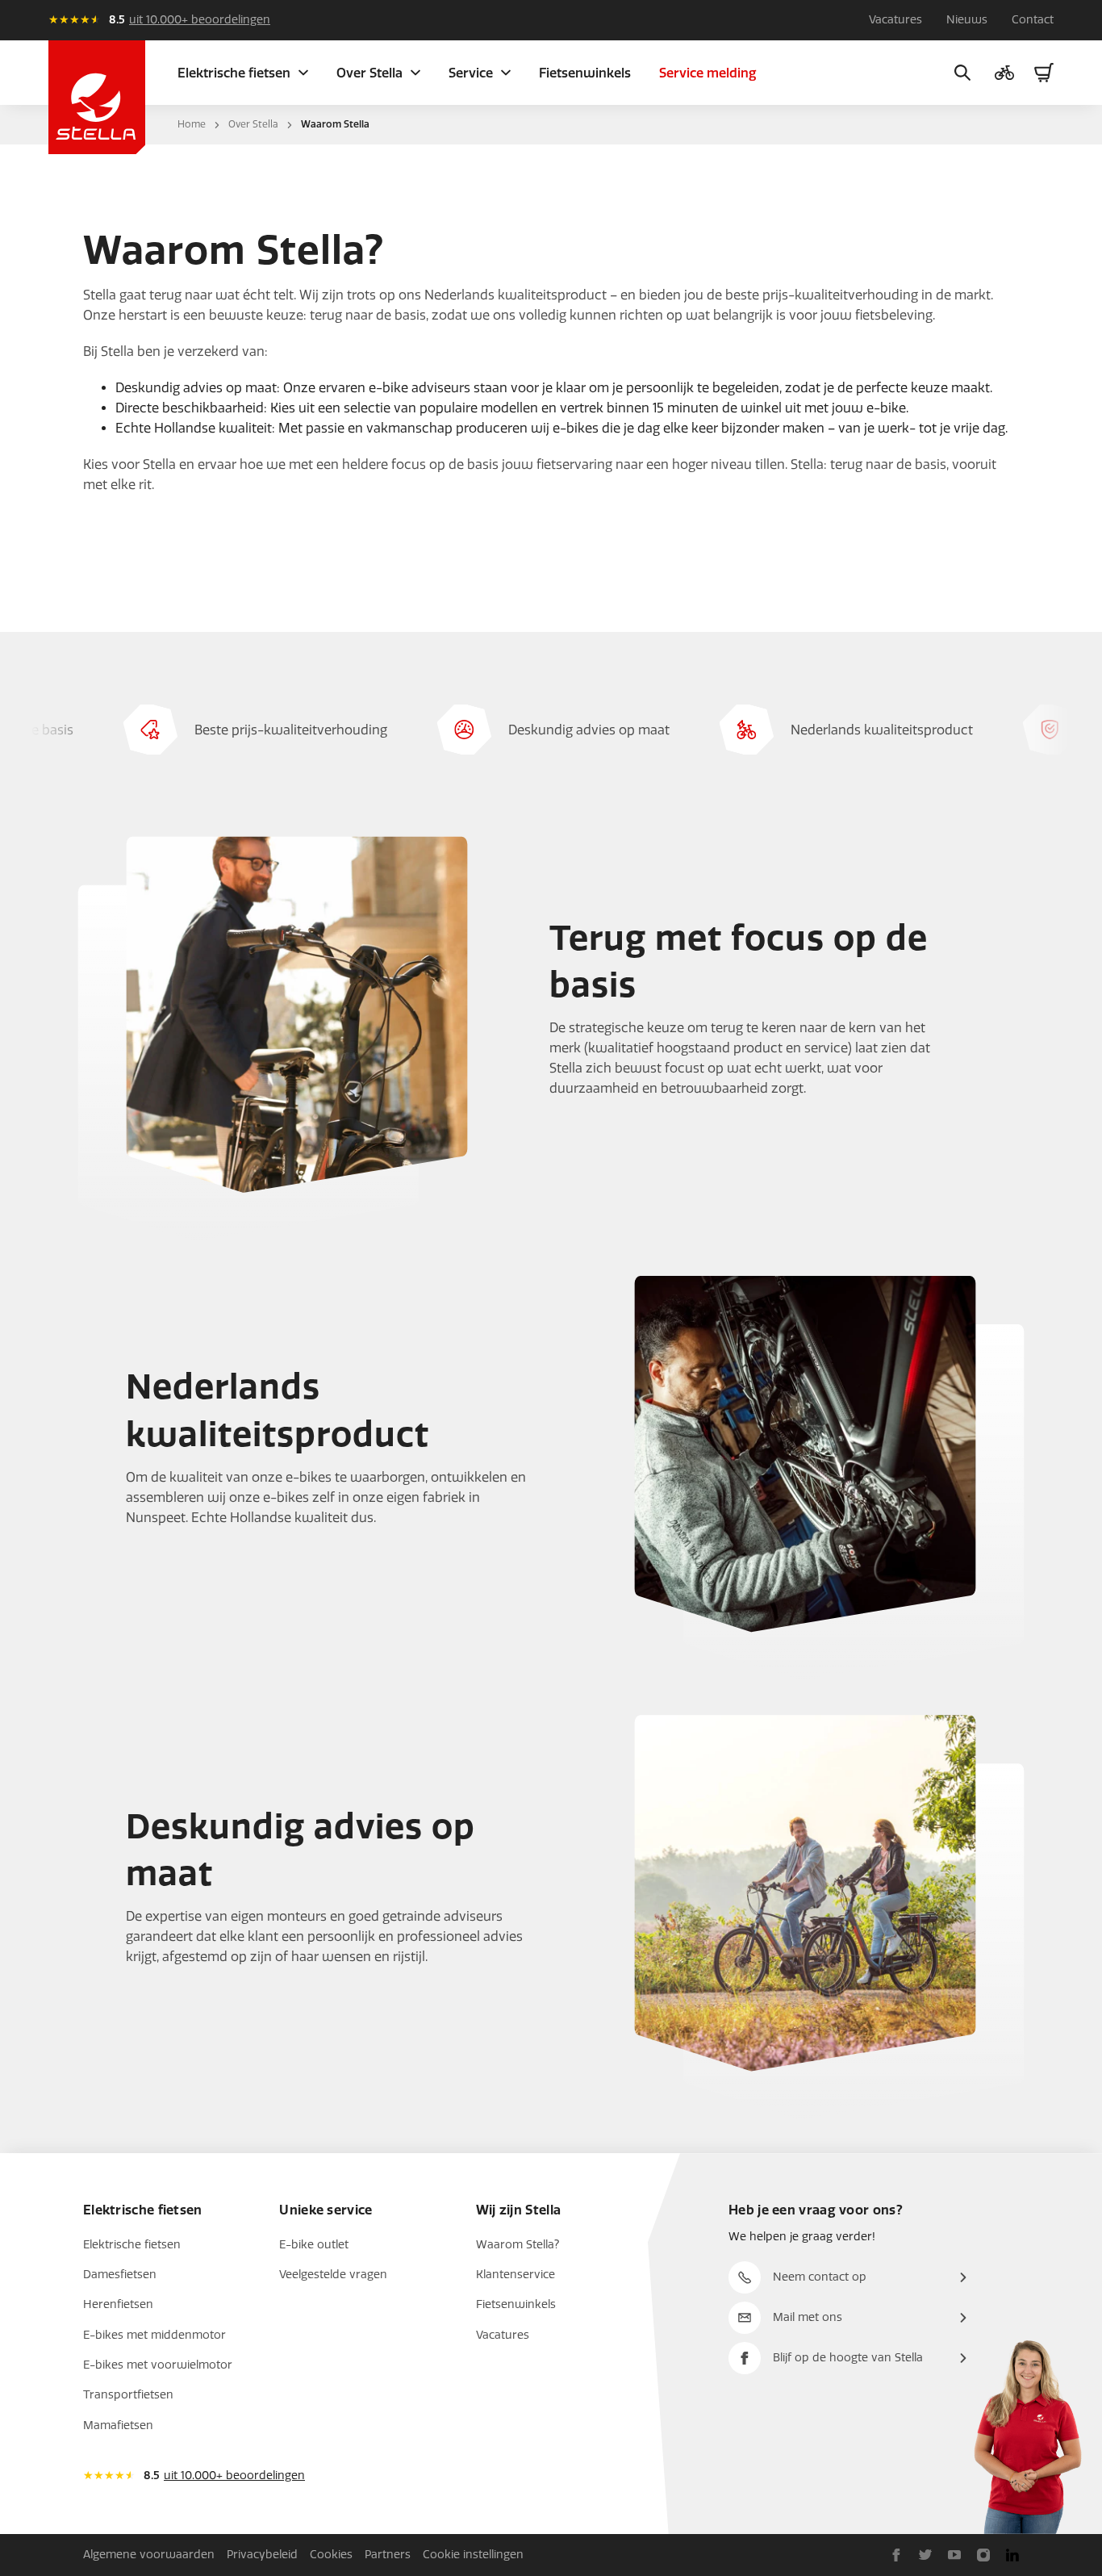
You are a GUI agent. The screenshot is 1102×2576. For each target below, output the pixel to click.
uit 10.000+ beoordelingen (200, 20)
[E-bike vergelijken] (1004, 73)
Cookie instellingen (473, 2555)
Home (192, 124)
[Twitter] (925, 2555)
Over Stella (253, 124)
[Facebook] (896, 2555)
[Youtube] (954, 2555)
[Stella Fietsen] (97, 97)
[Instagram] (983, 2555)
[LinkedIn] (1012, 2555)
